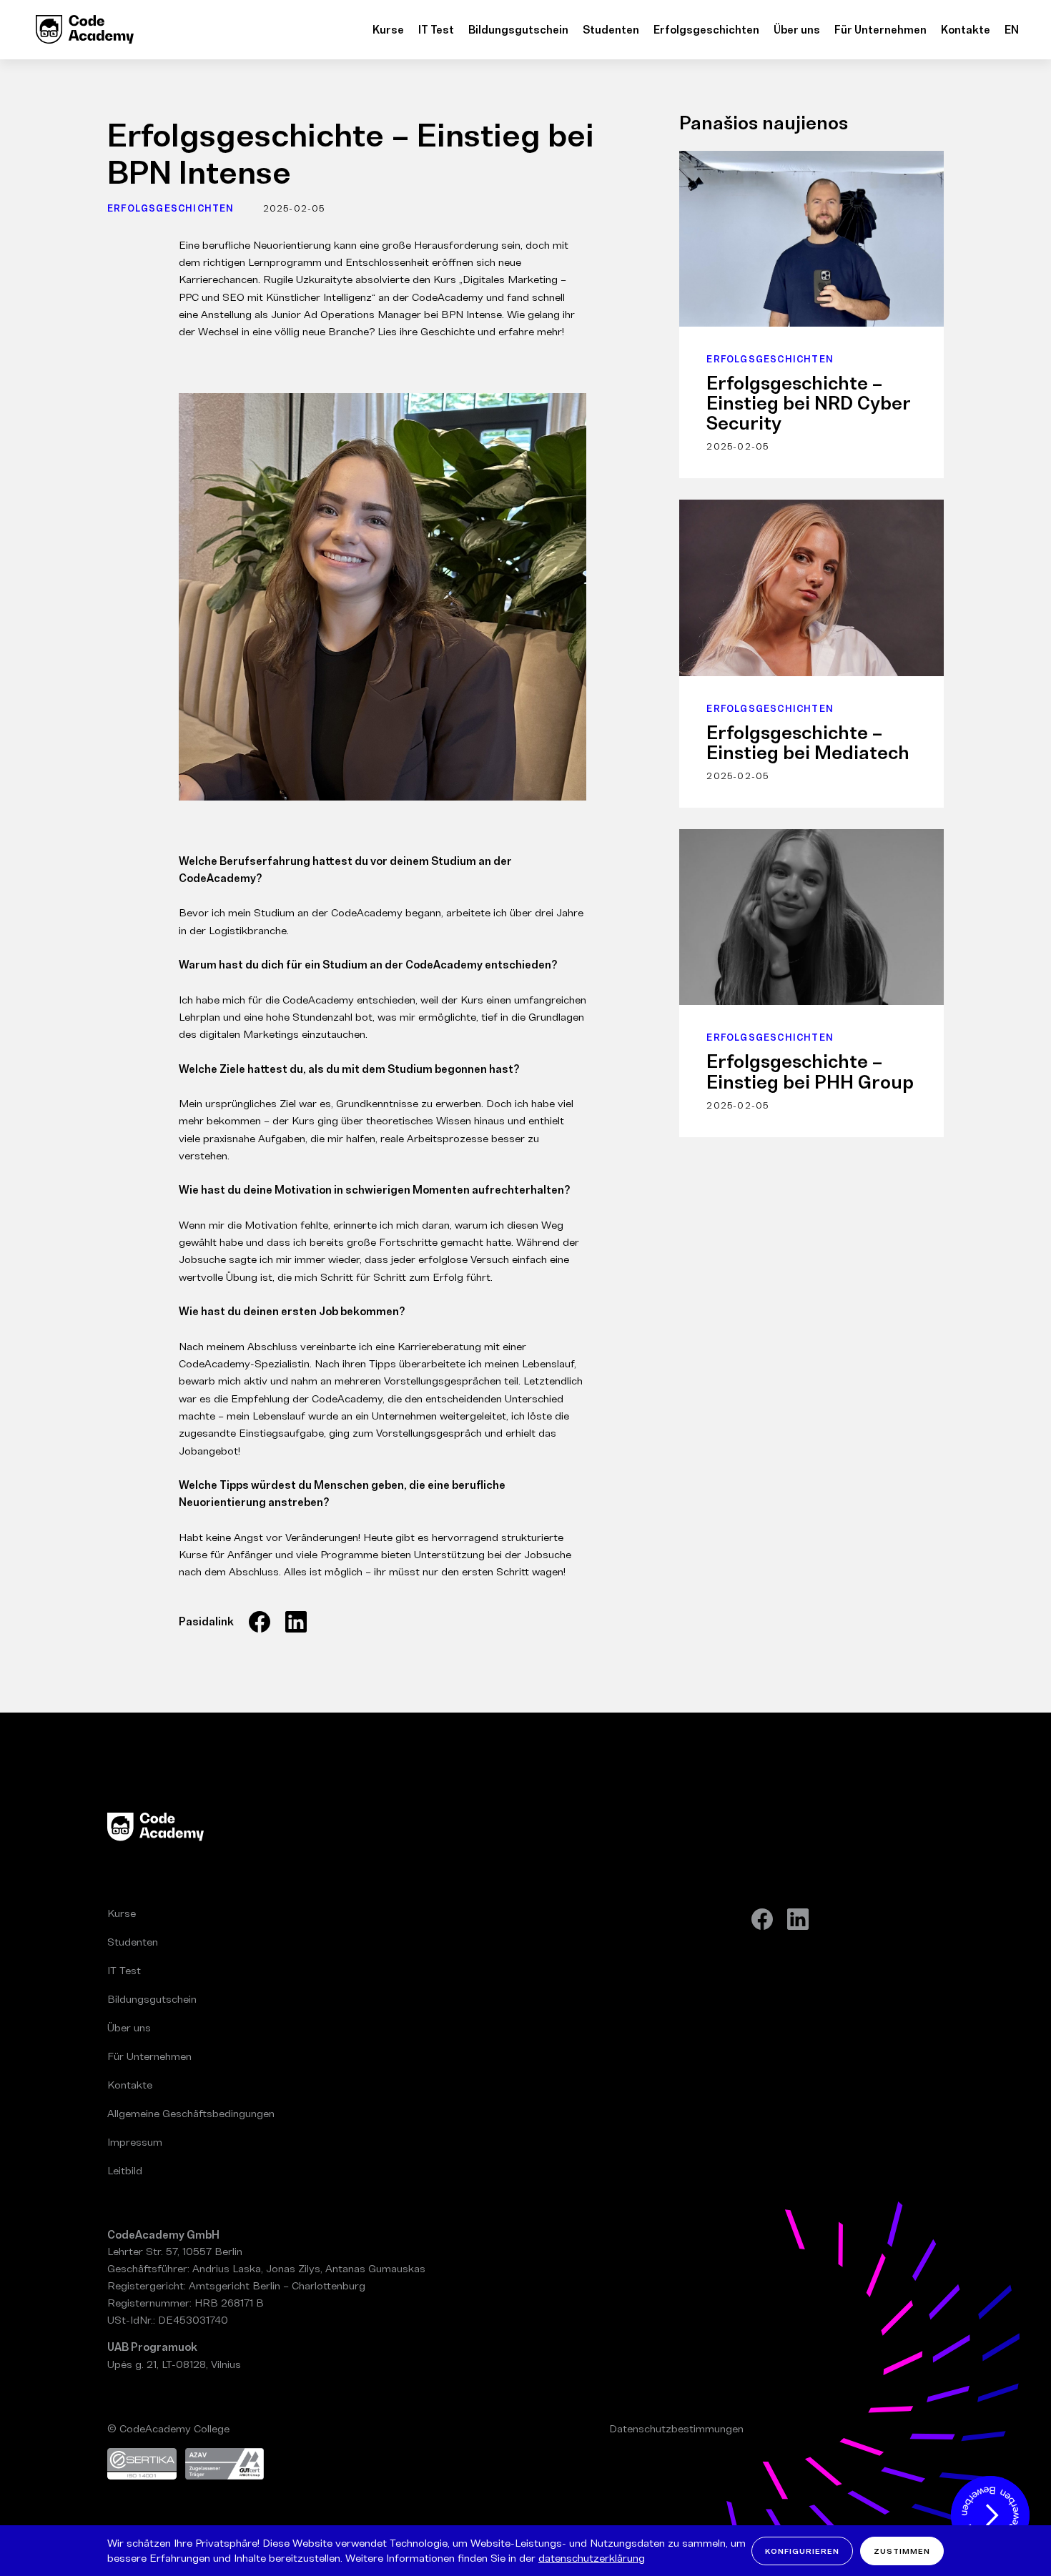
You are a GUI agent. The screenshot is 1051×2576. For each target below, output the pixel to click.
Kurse (388, 30)
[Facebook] (762, 1919)
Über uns (797, 30)
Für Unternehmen (880, 30)
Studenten (611, 30)
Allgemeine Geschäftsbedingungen (191, 2113)
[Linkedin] (798, 1919)
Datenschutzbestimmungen (676, 2428)
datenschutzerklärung (592, 2557)
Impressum (135, 2142)
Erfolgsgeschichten (706, 30)
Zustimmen (902, 2550)
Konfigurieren (802, 2550)
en (1012, 30)
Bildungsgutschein (518, 30)
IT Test (436, 30)
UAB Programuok (152, 2347)
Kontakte (966, 30)
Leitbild (125, 2170)
